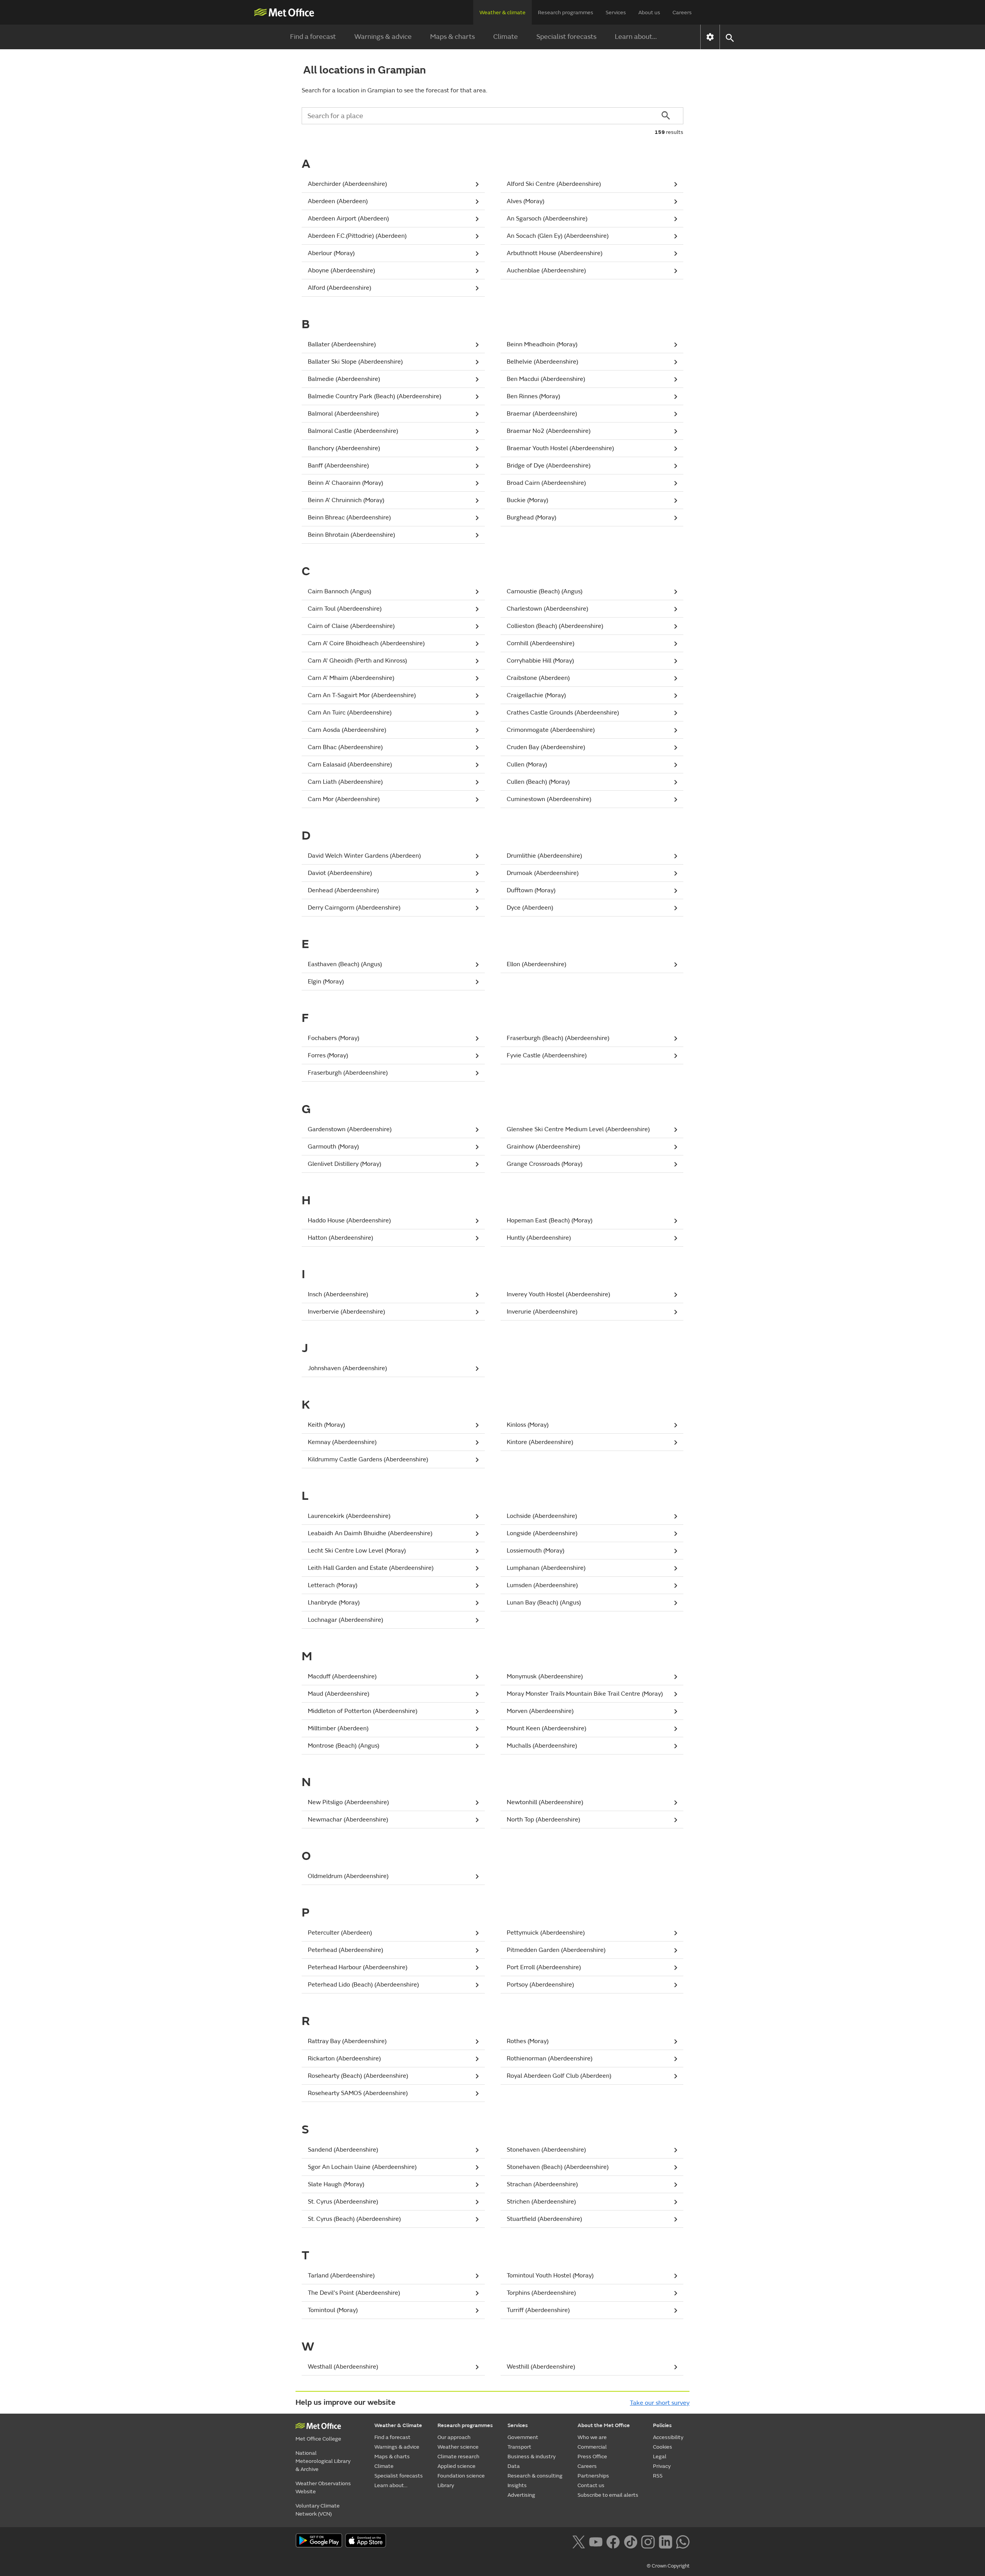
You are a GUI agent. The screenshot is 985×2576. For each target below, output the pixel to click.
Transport (519, 2447)
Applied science (457, 2466)
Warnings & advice (383, 37)
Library (446, 2485)
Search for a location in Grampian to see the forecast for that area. (394, 90)
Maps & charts (452, 37)
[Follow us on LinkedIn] (665, 2541)
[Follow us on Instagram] (648, 2541)
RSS (658, 2476)
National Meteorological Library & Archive (323, 2461)
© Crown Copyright (668, 2566)
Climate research (458, 2457)
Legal (660, 2457)
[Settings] (710, 37)
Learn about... (636, 37)
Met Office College (318, 2439)
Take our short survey (660, 2403)
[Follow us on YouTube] (596, 2541)
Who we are (592, 2437)
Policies (662, 2425)
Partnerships (593, 2476)
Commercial (592, 2447)
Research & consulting (535, 2476)
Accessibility (668, 2437)
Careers (682, 13)
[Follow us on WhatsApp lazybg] (683, 2541)
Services (616, 13)
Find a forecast (313, 37)
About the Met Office (604, 2425)
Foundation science (461, 2476)
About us (649, 13)
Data (514, 2466)
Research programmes (566, 13)
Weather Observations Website (323, 2488)
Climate (506, 37)
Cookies (663, 2447)
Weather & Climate (398, 2425)
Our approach (454, 2437)
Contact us (591, 2485)
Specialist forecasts (566, 37)
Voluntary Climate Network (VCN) (318, 2510)
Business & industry (532, 2457)
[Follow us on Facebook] (613, 2541)
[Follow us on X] (578, 2541)
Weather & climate (503, 13)
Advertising (521, 2495)
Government (523, 2437)
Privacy (662, 2466)
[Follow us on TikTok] (630, 2541)
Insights (517, 2485)
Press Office (592, 2457)
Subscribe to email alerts (608, 2495)
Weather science (458, 2447)
